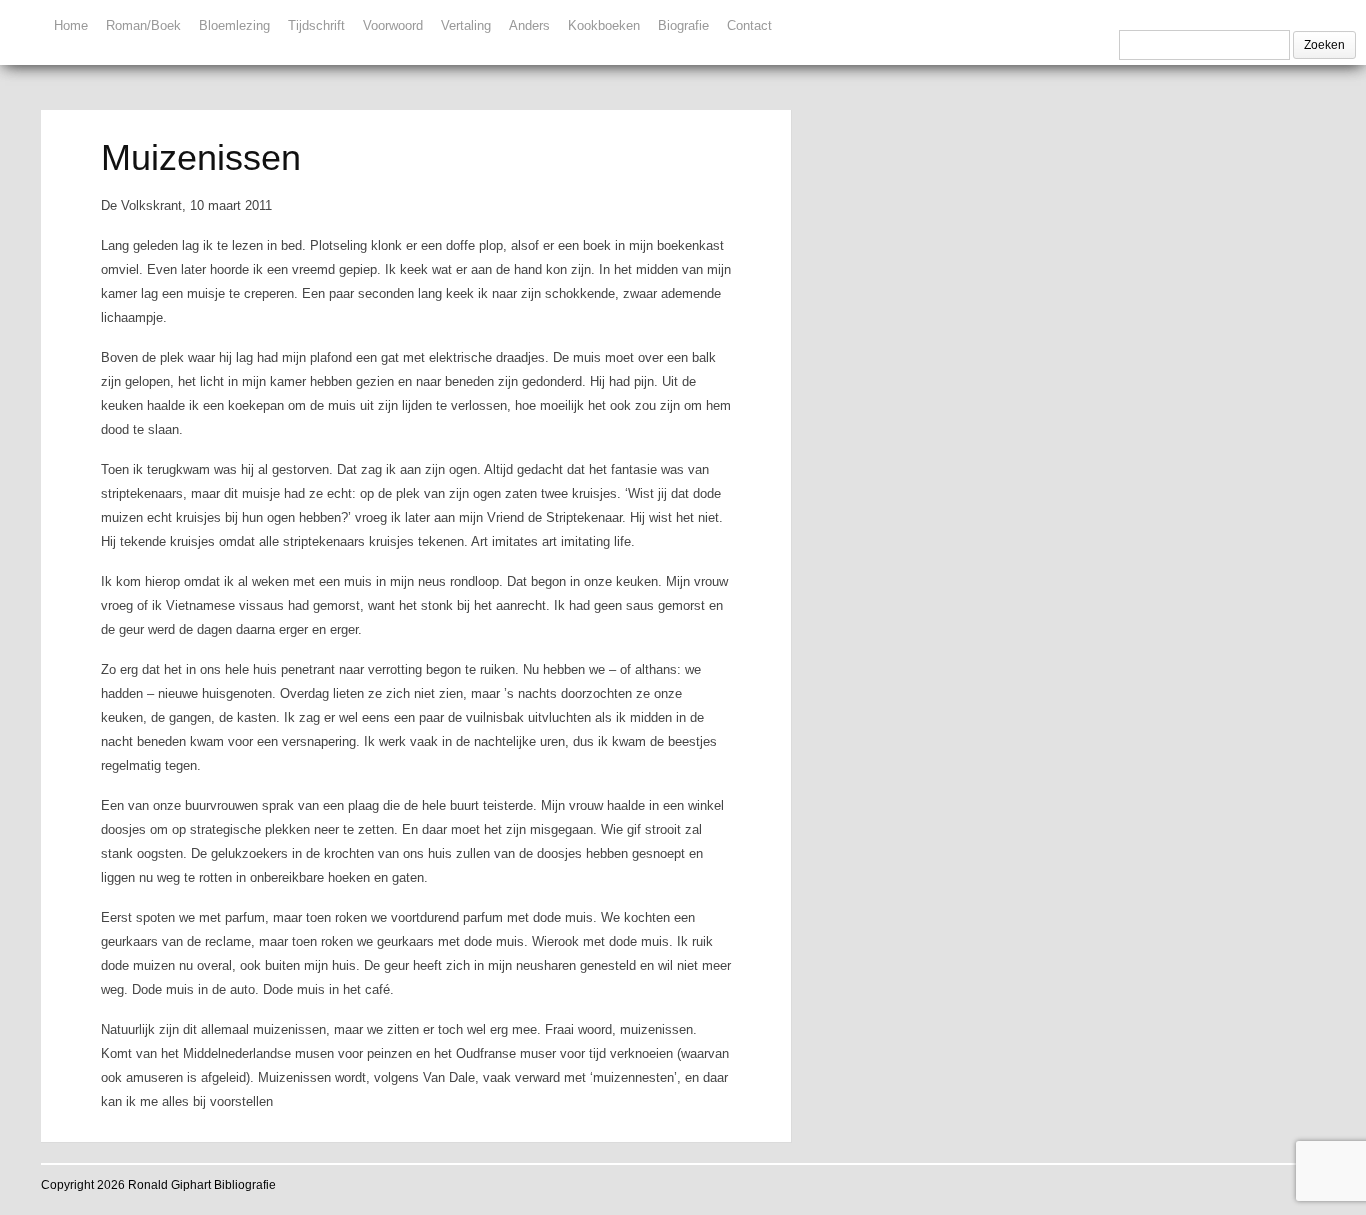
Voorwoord (393, 25)
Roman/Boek (143, 25)
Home (71, 25)
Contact (749, 25)
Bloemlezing (234, 25)
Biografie (683, 25)
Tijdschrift (316, 25)
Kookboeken (604, 25)
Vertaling (466, 25)
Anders (529, 25)
